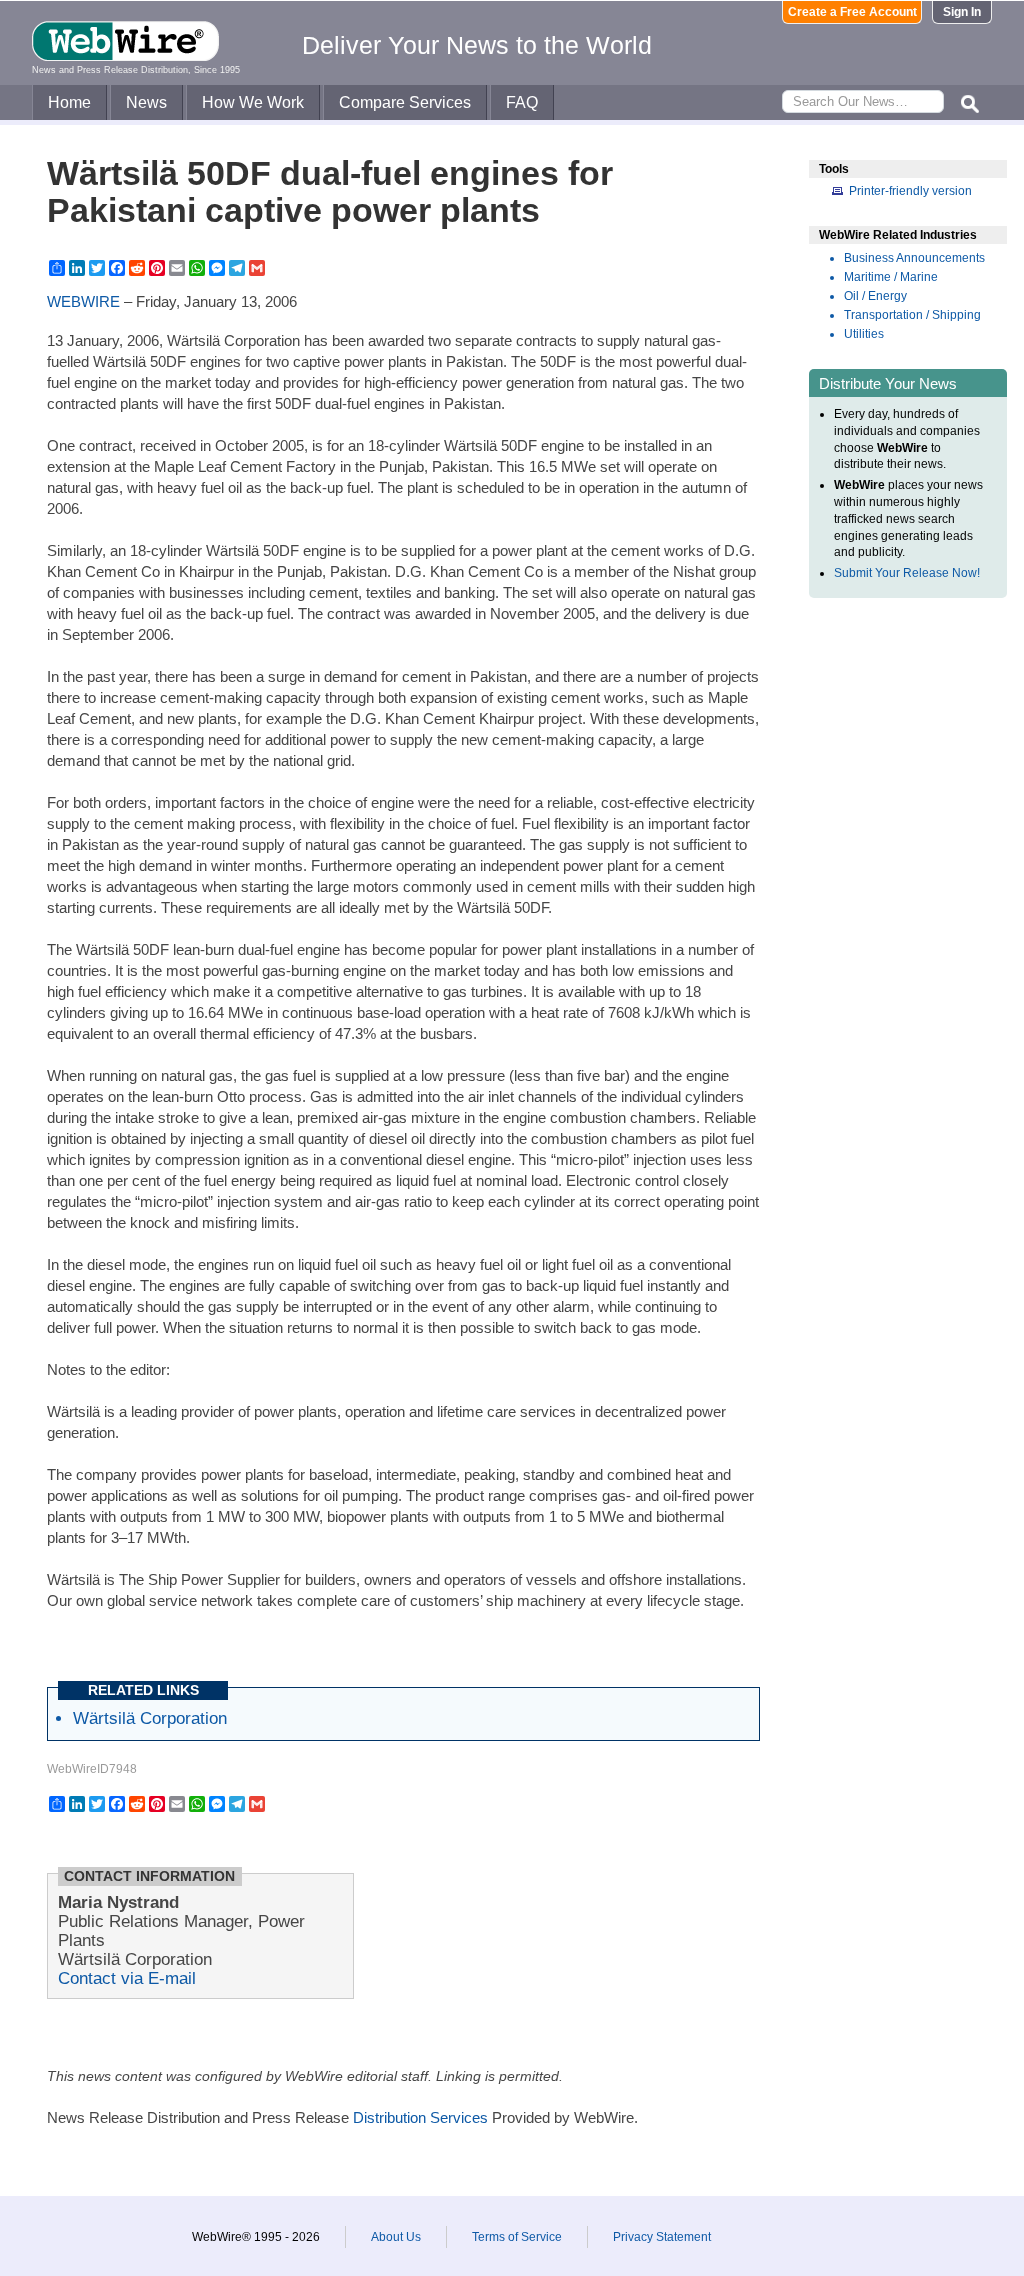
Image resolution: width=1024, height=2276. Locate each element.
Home (69, 102)
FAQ (522, 102)
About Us (396, 2237)
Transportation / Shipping (912, 315)
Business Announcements (914, 258)
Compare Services (405, 102)
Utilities (864, 334)
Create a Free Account (852, 12)
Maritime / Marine (891, 277)
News (146, 102)
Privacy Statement (662, 2237)
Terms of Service (517, 2237)
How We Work (253, 102)
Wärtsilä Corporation (150, 1718)
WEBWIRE (83, 301)
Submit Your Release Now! (907, 573)
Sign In (962, 12)
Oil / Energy (875, 296)
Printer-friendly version (910, 191)
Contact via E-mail (127, 1978)
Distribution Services (420, 2117)
